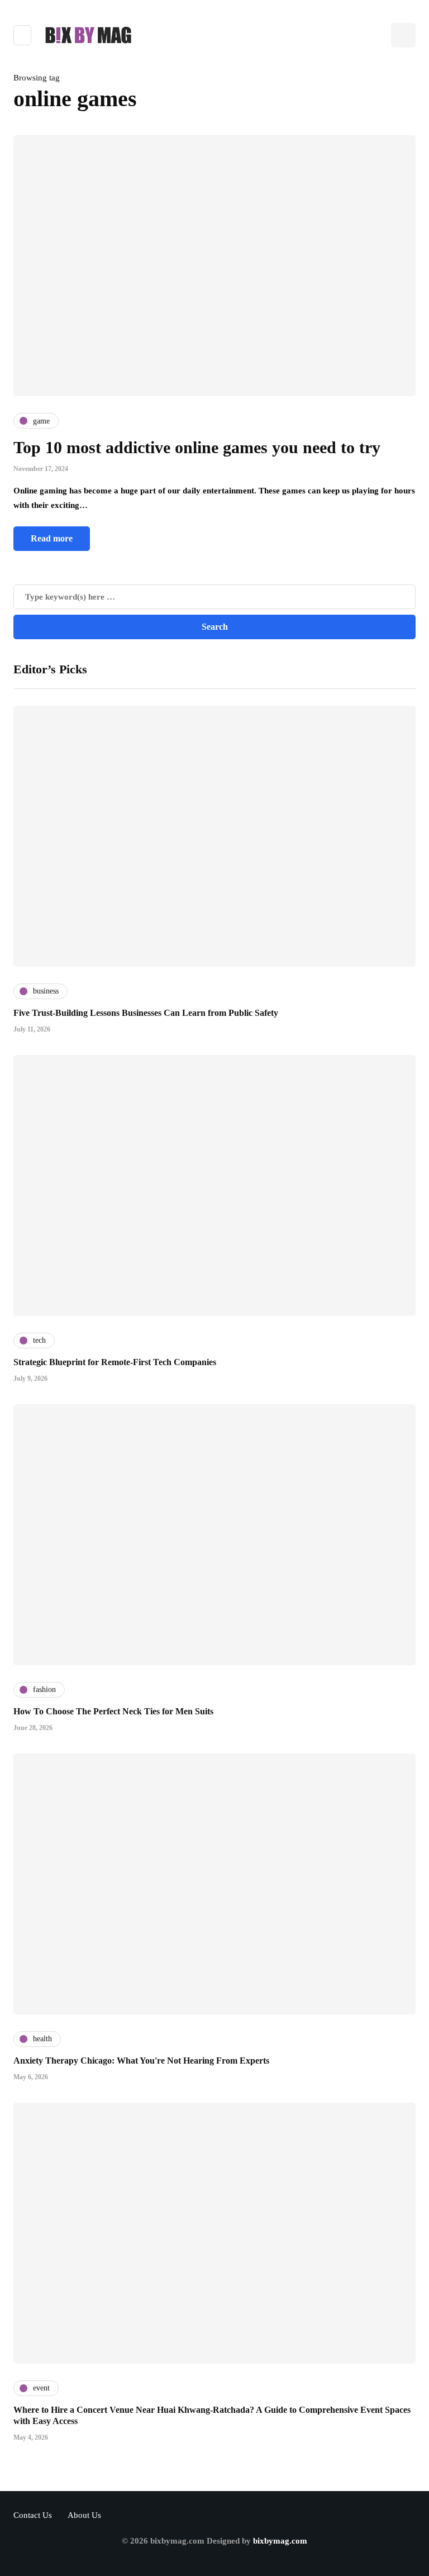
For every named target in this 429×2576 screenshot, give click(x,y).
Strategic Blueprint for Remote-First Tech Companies (115, 1362)
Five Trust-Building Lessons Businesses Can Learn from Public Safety (146, 1013)
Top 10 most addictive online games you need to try (197, 447)
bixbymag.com (280, 2541)
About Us (84, 2515)
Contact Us (33, 2515)
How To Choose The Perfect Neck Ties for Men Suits (113, 1711)
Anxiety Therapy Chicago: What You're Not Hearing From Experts (141, 2061)
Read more (52, 538)
